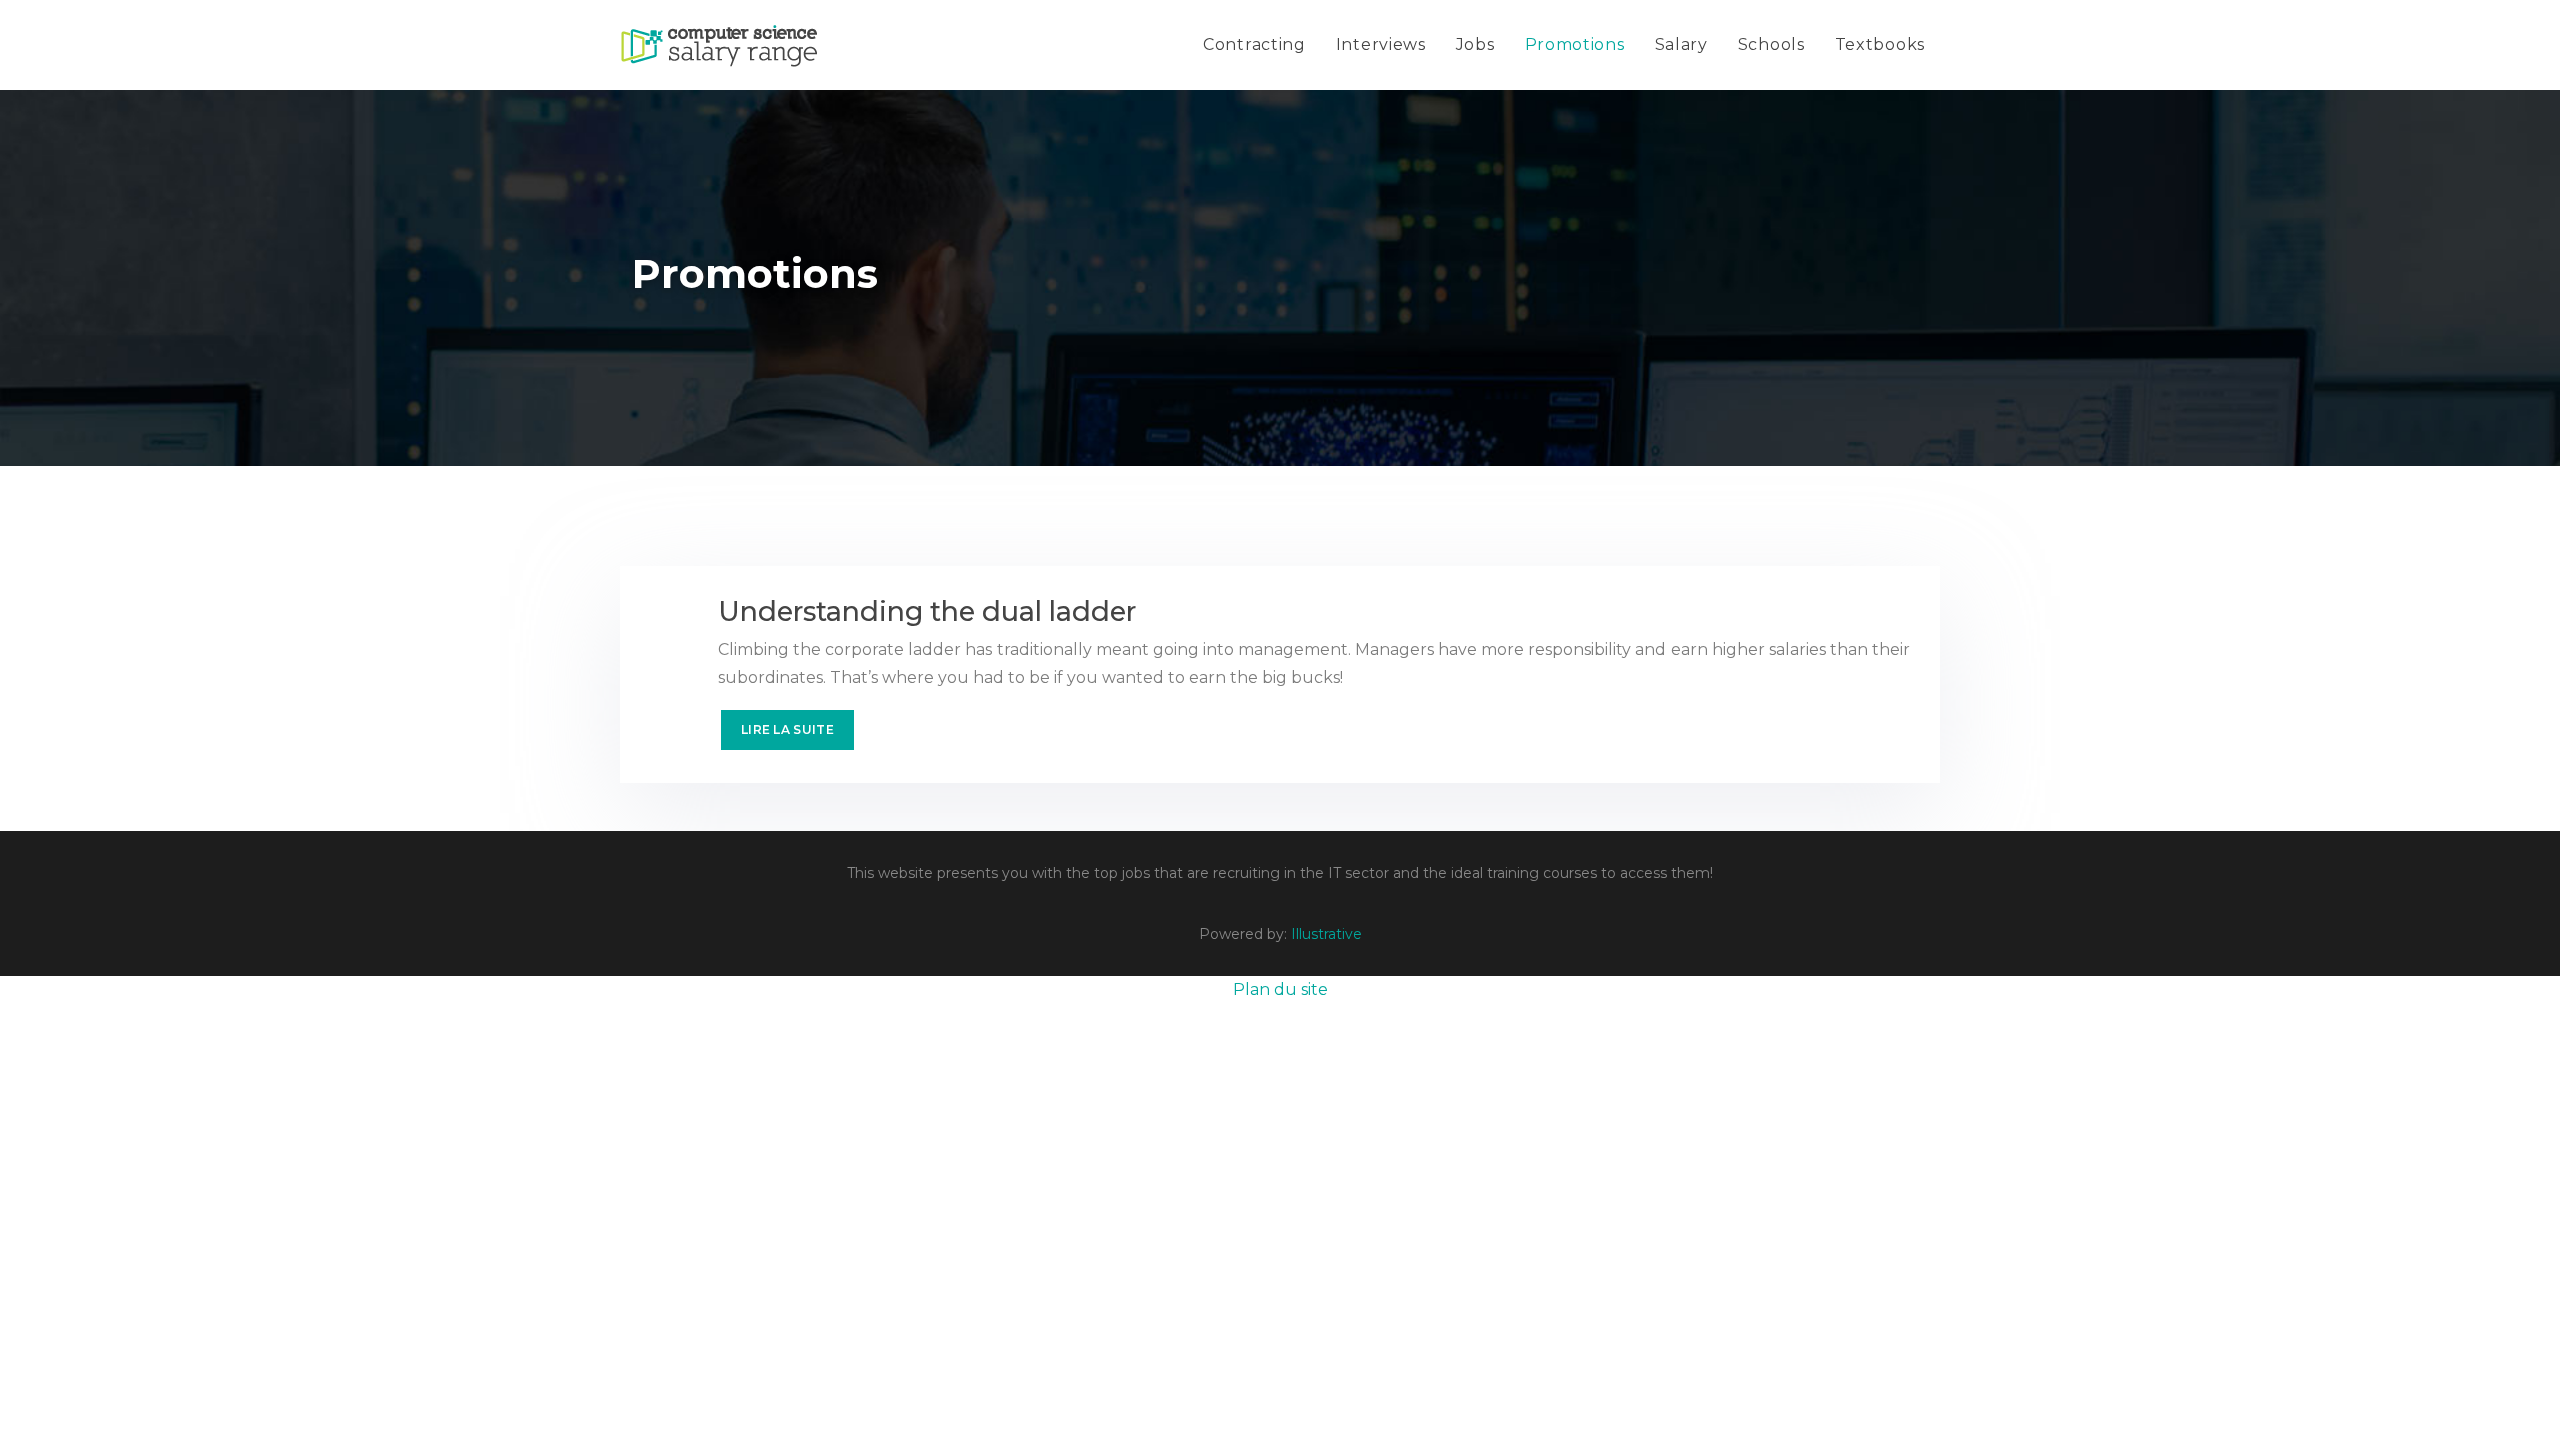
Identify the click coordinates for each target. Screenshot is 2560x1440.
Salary (1681, 44)
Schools (1771, 44)
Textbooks (1880, 44)
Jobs (1475, 44)
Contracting (1254, 44)
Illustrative (1326, 934)
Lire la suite (787, 729)
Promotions (1575, 44)
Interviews (1381, 44)
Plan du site (1280, 989)
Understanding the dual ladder (927, 611)
